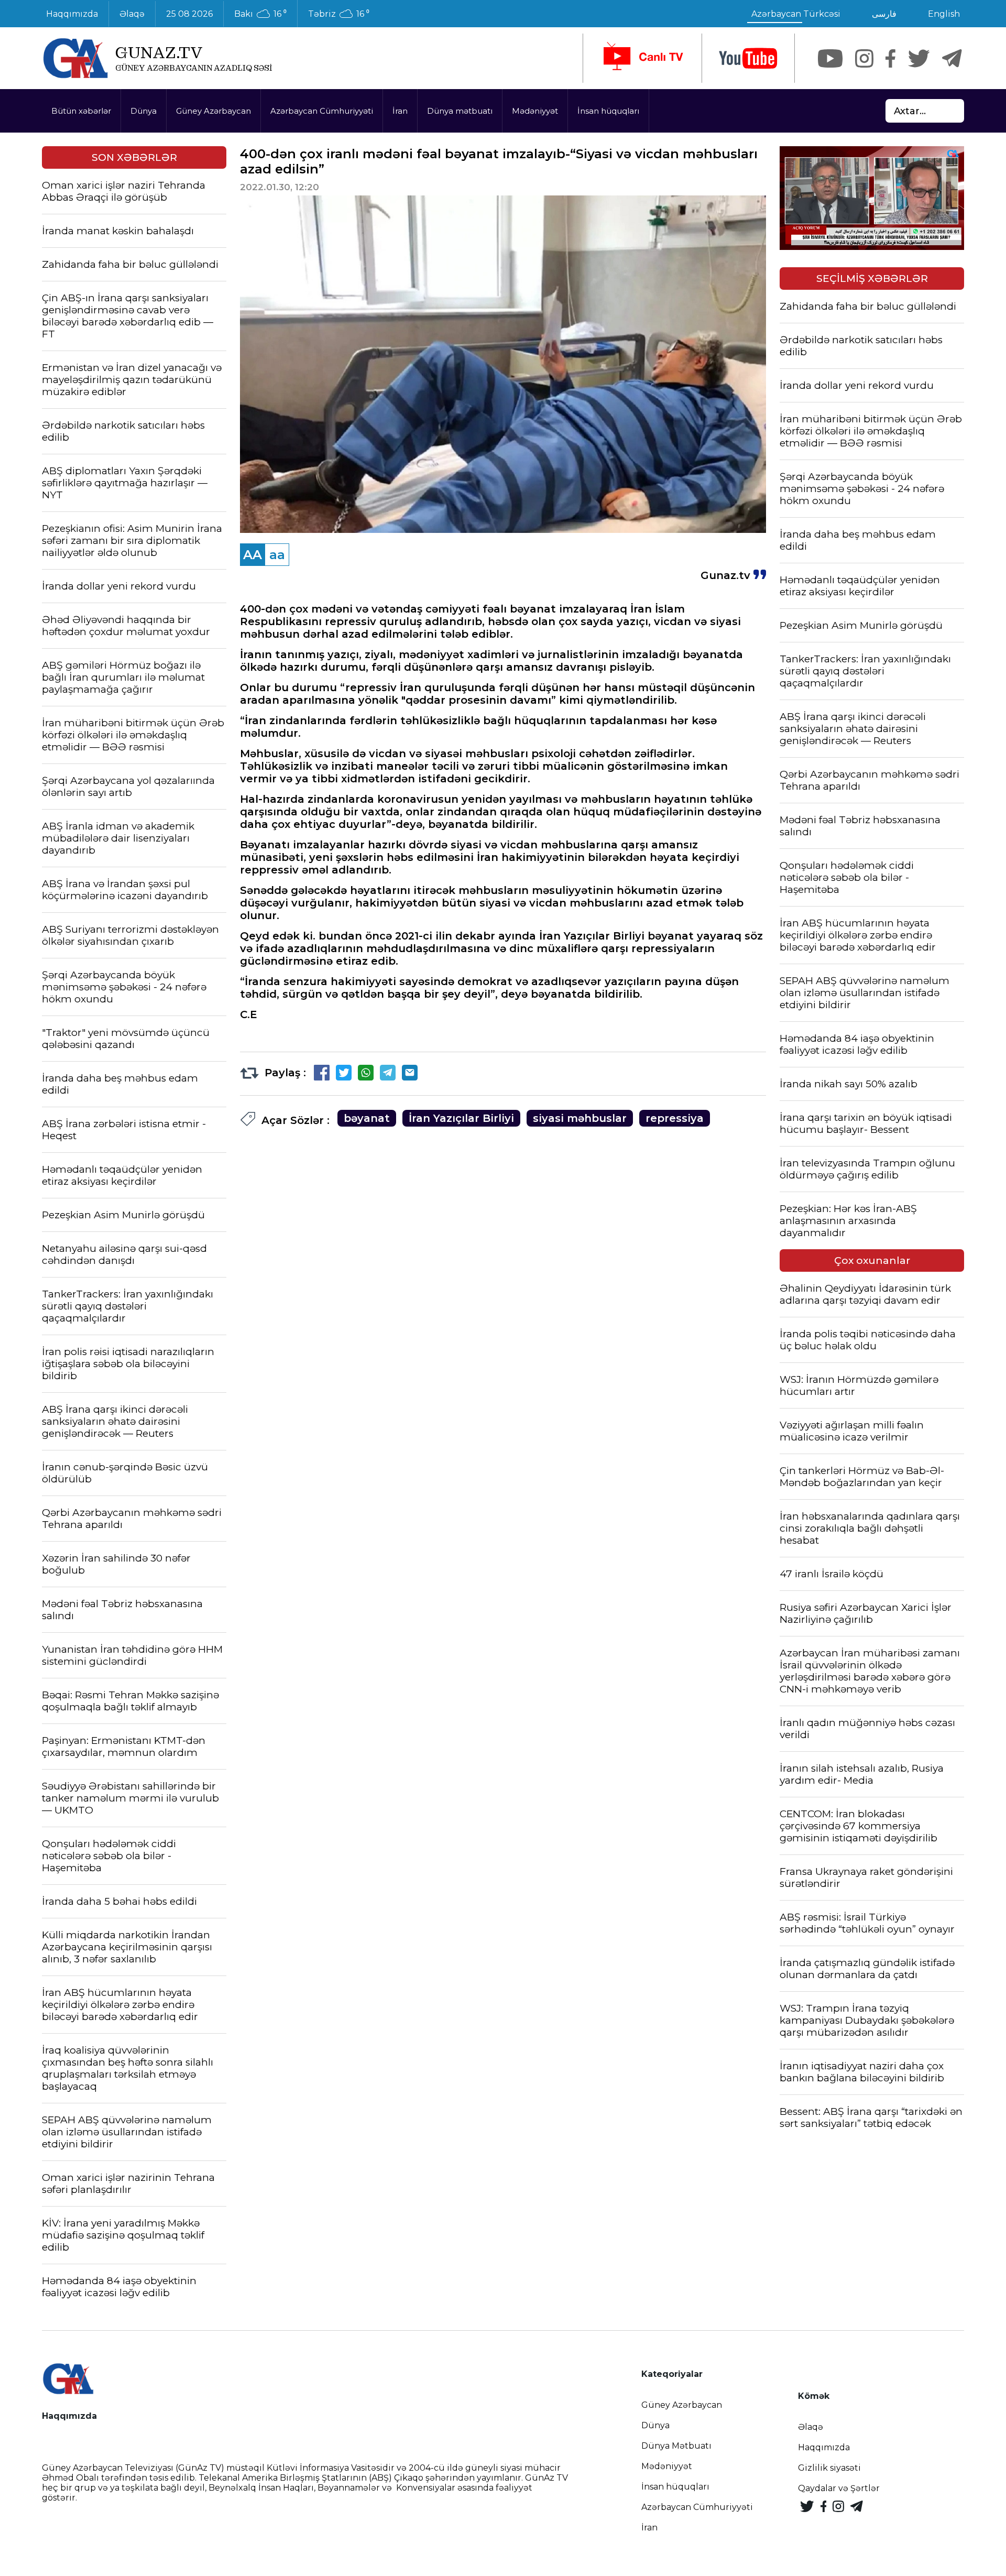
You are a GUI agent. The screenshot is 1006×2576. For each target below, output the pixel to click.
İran (400, 111)
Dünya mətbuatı (460, 111)
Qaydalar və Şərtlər (839, 2488)
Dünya (144, 111)
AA (253, 555)
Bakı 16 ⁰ (260, 14)
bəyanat (367, 1118)
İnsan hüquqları (608, 111)
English (944, 14)
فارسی (884, 14)
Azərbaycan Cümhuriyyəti (322, 111)
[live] (642, 58)
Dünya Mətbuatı (676, 2446)
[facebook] (890, 58)
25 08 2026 (189, 14)
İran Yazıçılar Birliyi (461, 1118)
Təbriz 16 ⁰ (339, 14)
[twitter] (919, 58)
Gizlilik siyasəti (829, 2468)
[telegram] (952, 58)
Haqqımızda (72, 14)
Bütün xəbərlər (81, 111)
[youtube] (748, 58)
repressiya (675, 1118)
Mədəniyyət (535, 111)
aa (277, 555)
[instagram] (864, 58)
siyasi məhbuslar (580, 1118)
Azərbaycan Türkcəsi (796, 14)
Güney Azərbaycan (214, 111)
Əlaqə (132, 14)
